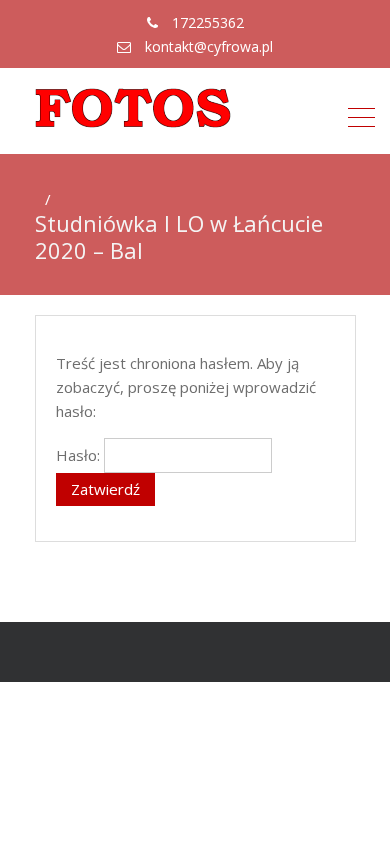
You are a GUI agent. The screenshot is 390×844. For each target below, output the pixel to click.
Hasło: (80, 455)
